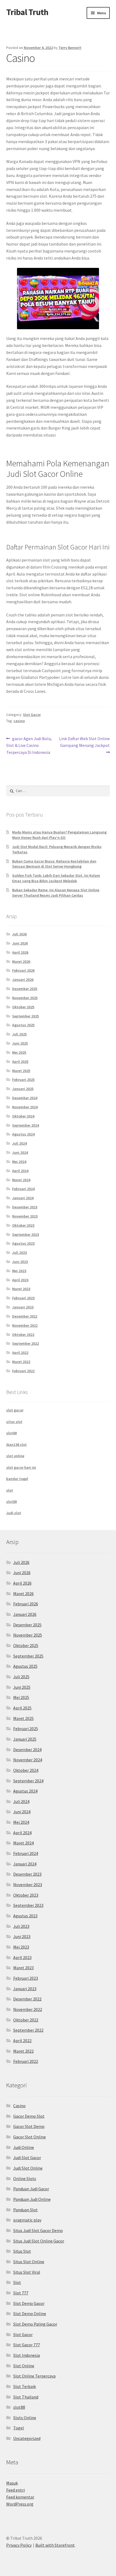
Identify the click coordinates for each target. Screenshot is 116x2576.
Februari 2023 (23, 1298)
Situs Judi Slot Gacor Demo (38, 2230)
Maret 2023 (21, 1289)
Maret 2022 (21, 1362)
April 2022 (20, 1353)
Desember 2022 (25, 1316)
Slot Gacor (32, 715)
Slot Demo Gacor (29, 2303)
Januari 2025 (23, 1089)
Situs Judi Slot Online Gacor (39, 2241)
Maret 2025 (21, 1071)
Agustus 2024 (23, 1134)
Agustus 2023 (23, 1243)
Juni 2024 (20, 1152)
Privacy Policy (19, 2545)
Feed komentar (20, 2497)
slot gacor (15, 1410)
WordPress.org (20, 2504)
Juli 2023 (19, 1252)
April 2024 (20, 1171)
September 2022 (25, 1343)
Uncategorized (27, 2438)
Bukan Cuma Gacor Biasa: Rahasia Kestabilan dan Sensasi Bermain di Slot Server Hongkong (54, 864)
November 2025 (25, 998)
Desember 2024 (25, 1098)
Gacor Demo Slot (29, 2116)
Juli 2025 (19, 1034)
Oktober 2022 (23, 1335)
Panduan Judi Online (32, 2199)
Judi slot (14, 1513)
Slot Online (24, 2366)
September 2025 (25, 1016)
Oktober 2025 (23, 1007)
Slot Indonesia (27, 2355)
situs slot (14, 1422)
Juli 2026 (19, 934)
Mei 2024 (19, 1162)
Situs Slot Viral (27, 2272)
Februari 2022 (23, 1371)
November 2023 (25, 1216)
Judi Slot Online (28, 2168)
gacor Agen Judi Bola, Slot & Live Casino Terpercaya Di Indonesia (29, 745)
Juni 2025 (20, 1043)
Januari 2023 (23, 1307)
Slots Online (25, 2418)
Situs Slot (22, 2251)
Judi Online (24, 2147)
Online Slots (25, 2178)
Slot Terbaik (25, 2386)
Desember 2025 (25, 989)
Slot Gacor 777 (27, 2345)
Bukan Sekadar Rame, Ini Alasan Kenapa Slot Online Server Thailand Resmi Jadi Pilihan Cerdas (56, 893)
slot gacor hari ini (21, 1467)
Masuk (12, 2483)
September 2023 (25, 1234)
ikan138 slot (16, 1445)
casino (19, 721)
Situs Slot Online (29, 2262)
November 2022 (25, 1325)
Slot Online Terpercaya (34, 2376)
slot (10, 1490)
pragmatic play (27, 2220)
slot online (15, 1456)
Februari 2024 (23, 1189)
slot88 (11, 1433)
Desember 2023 (25, 1207)
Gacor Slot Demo (29, 2126)
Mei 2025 (19, 1052)
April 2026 (20, 952)
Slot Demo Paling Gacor (35, 2324)
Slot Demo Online (30, 2314)
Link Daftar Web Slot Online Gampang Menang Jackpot (84, 742)
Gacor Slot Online (30, 2137)
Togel (19, 2428)
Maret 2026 (21, 961)
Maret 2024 (21, 1180)
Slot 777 (21, 2293)
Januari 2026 (23, 980)
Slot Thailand (26, 2397)
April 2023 (20, 1280)
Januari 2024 (23, 1198)
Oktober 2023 (23, 1225)
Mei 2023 (19, 1271)
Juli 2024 (19, 1143)
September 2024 (25, 1125)
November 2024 (25, 1107)
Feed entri (16, 2490)
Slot (17, 2282)
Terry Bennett (70, 48)
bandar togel (17, 1479)
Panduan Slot (25, 2210)
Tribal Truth (27, 12)
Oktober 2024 (23, 1116)
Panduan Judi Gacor (31, 2189)
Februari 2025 (23, 1080)
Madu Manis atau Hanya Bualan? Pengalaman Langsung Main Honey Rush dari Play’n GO (59, 835)
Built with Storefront (55, 2545)
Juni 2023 (20, 1262)
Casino (19, 2106)
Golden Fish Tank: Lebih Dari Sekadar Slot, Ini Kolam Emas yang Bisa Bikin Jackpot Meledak (56, 878)
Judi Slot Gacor (27, 2158)
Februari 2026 (23, 970)
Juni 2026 (20, 943)
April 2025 (20, 1062)
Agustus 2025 (23, 1025)
